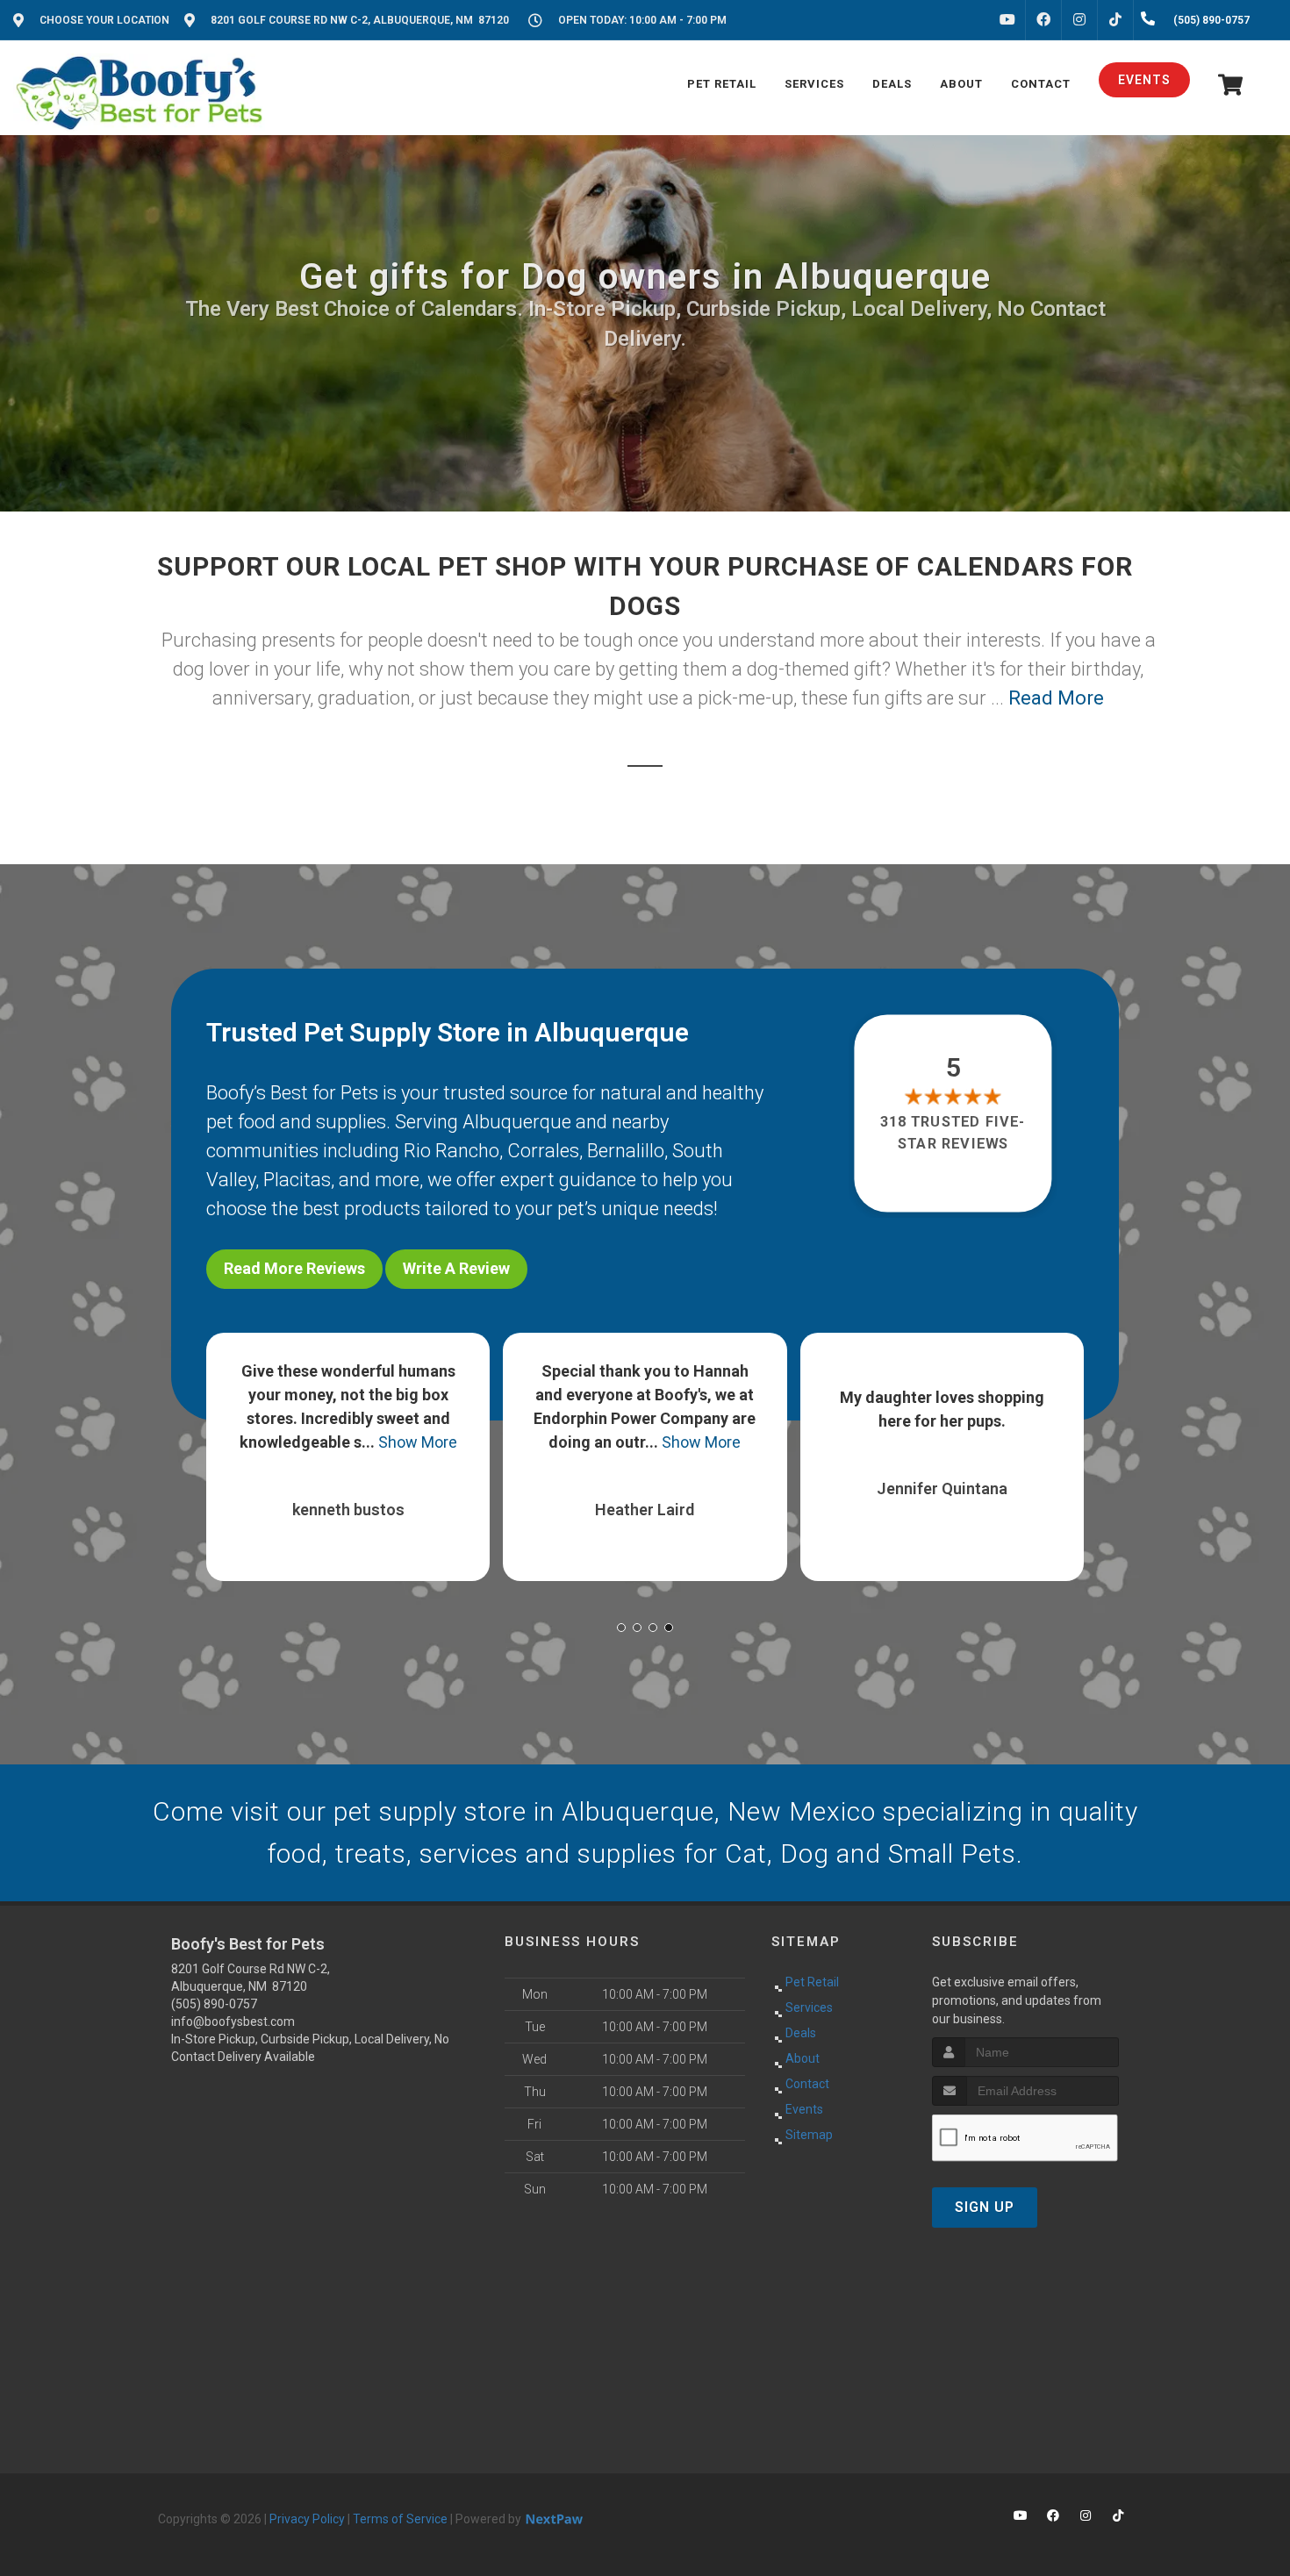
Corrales (543, 1151)
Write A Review (456, 1268)
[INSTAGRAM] (1079, 20)
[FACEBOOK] (1043, 20)
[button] (621, 1628)
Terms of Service (400, 2519)
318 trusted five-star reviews (954, 1132)
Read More (1056, 698)
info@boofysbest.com (233, 2021)
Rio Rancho (451, 1151)
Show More (405, 1442)
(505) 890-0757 (214, 2004)
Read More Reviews (294, 1268)
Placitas (297, 1180)
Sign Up (985, 2207)
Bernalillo (626, 1151)
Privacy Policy (307, 2519)
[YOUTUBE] (1007, 20)
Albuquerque (517, 1122)
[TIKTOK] (1115, 20)
